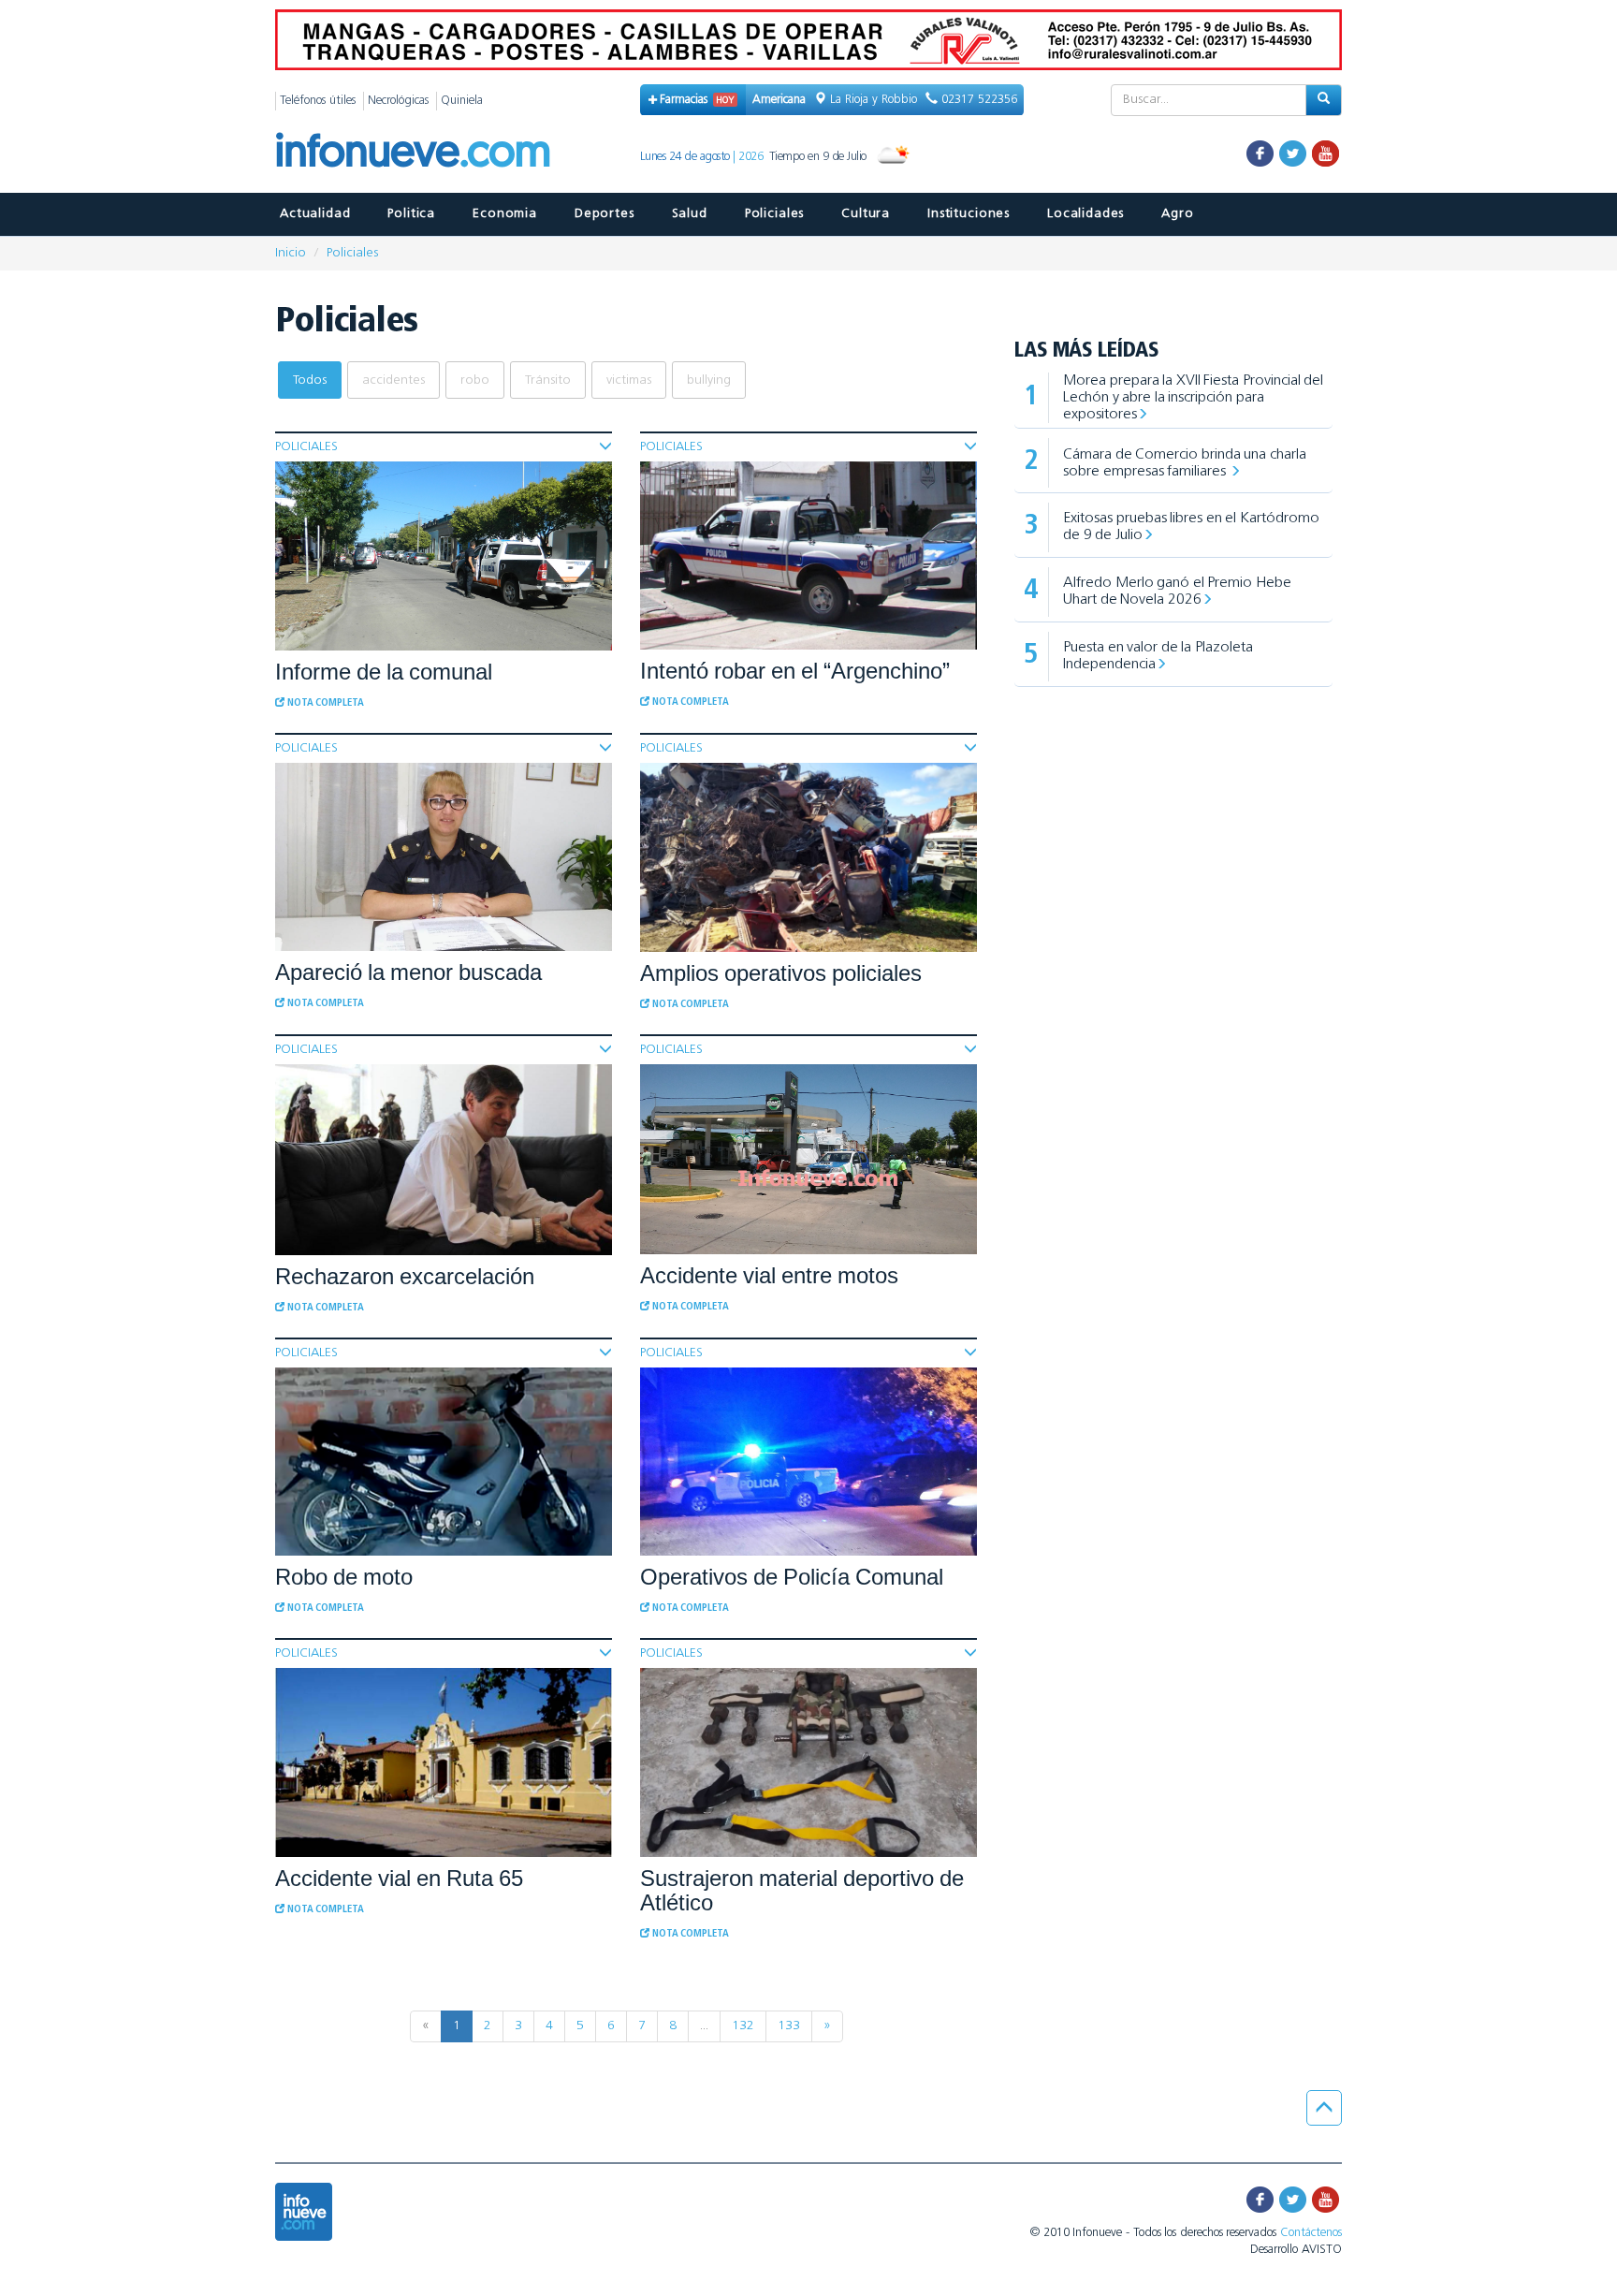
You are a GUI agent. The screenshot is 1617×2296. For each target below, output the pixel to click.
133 (789, 2026)
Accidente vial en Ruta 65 (399, 1878)
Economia (505, 214)
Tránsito (548, 380)
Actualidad (315, 214)
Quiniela (462, 101)
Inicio (291, 253)
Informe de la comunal (384, 672)
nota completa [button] (324, 703)
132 (743, 2026)
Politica (411, 214)
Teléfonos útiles (318, 101)
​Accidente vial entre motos (769, 1275)
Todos (310, 380)
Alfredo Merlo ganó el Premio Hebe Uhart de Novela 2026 (1177, 592)
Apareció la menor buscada (408, 972)
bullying (709, 380)
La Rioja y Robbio (874, 100)
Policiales (774, 214)
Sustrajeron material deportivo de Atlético (802, 1890)
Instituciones (969, 214)
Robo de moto (344, 1577)
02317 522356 (977, 100)
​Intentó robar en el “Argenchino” (795, 671)
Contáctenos (1311, 2233)
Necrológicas (398, 101)
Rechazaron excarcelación (405, 1276)
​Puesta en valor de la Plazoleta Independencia (1158, 656)
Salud (690, 214)
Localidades (1085, 214)
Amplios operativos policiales (781, 973)
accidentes (393, 380)
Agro (1177, 214)
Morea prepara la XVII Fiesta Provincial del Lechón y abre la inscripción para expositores (1193, 398)
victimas (629, 380)
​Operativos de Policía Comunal (792, 1577)
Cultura (866, 214)
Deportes (605, 214)
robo (475, 380)
